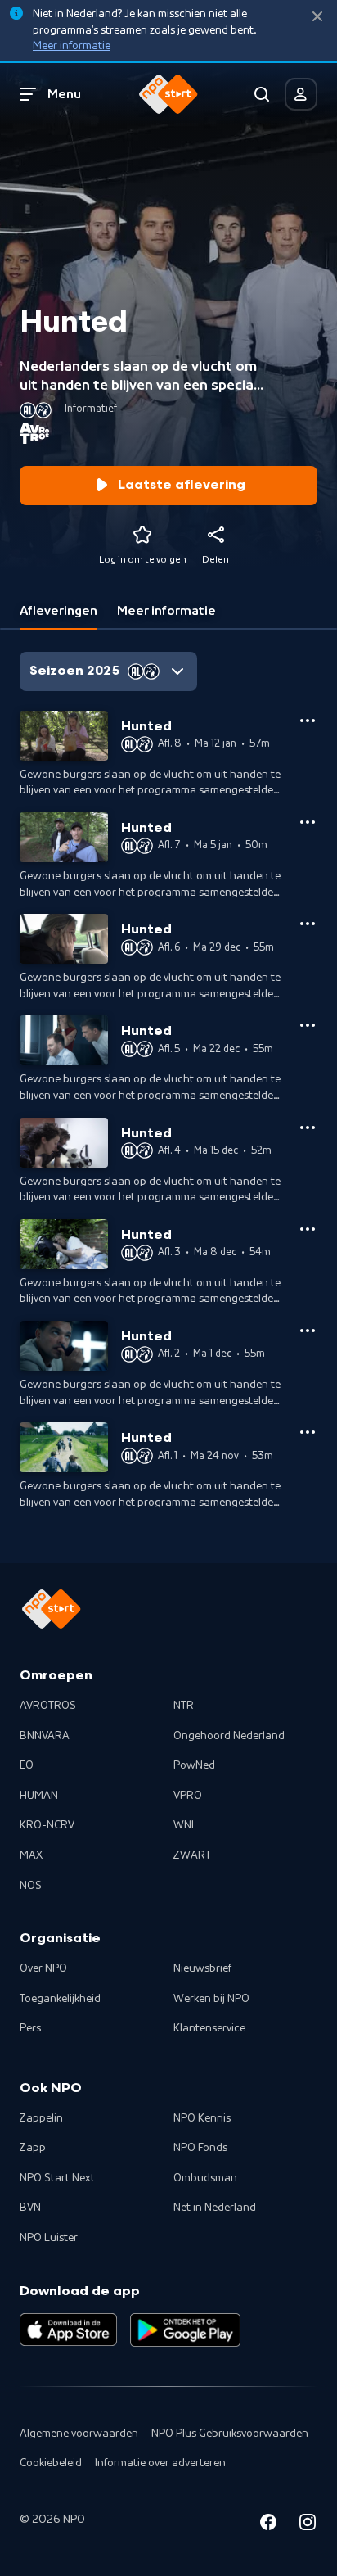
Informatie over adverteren (160, 2463)
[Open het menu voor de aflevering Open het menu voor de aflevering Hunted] (308, 721)
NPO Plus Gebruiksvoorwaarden (230, 2434)
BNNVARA (45, 1736)
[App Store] (68, 2330)
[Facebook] (268, 2525)
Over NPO (43, 1968)
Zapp (33, 2148)
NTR (184, 1706)
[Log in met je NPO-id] (301, 94)
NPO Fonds (200, 2148)
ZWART (192, 1855)
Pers (30, 2028)
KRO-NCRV (47, 1825)
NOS (31, 1886)
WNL (185, 1825)
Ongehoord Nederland (229, 1736)
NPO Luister (49, 2238)
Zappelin (41, 2118)
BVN (30, 2208)
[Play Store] (185, 2330)
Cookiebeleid (51, 2463)
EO (27, 1765)
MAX (31, 1855)
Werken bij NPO (211, 1999)
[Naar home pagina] (168, 94)
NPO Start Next (57, 2178)
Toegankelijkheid (60, 1999)
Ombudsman (205, 2178)
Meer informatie (72, 46)
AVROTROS (48, 1706)
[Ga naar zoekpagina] (262, 94)
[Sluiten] (317, 17)
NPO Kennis (202, 2118)
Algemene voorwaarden (79, 2434)
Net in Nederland (215, 2208)
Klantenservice (209, 2028)
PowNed (194, 1765)
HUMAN (39, 1796)
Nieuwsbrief (202, 1968)
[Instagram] (308, 2525)
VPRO (188, 1796)
